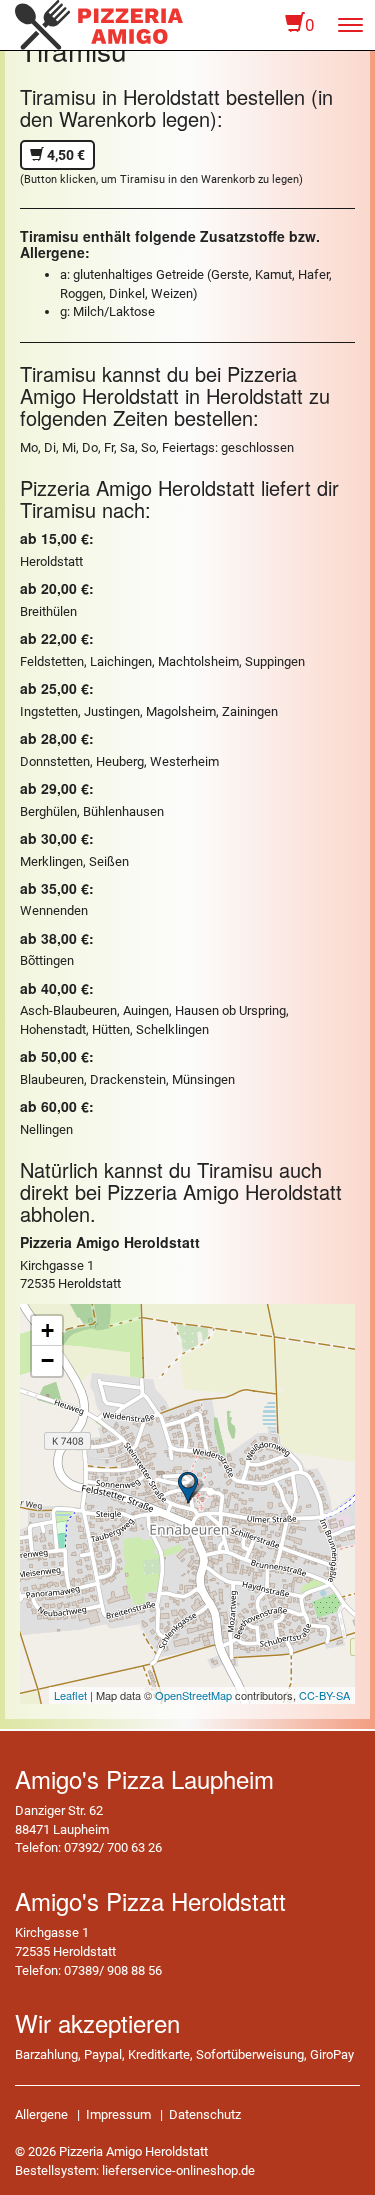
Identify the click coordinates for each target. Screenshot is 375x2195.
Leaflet (70, 1695)
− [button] (47, 1360)
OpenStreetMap (193, 1695)
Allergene (41, 2114)
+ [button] (47, 1330)
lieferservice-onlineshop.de (178, 2170)
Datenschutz (205, 2114)
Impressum (118, 2114)
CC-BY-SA (324, 1695)
